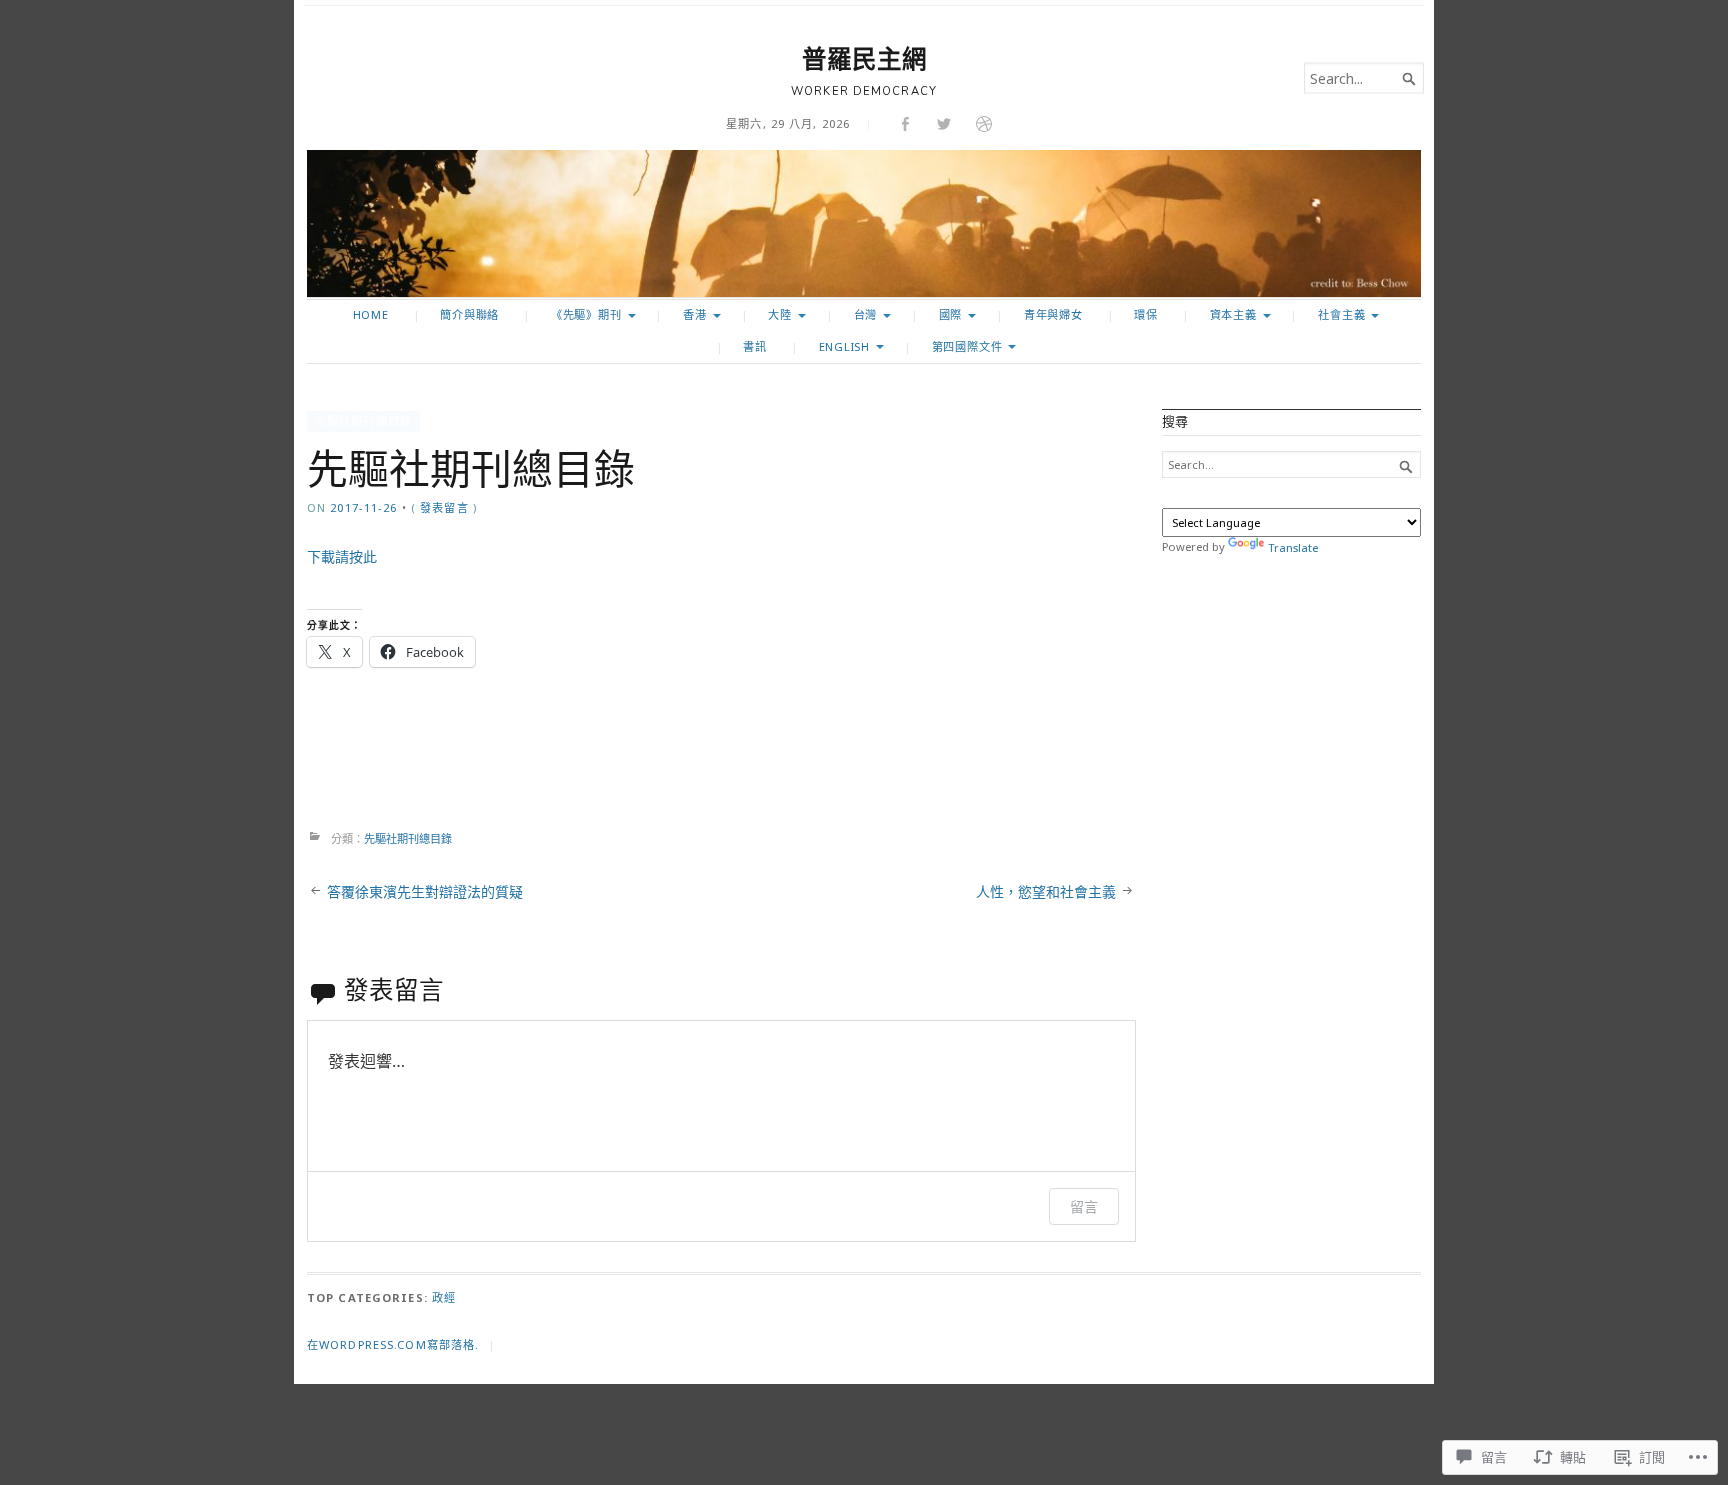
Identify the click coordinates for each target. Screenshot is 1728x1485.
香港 (695, 314)
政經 (444, 1297)
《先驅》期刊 (586, 314)
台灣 (866, 314)
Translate (1293, 547)
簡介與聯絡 (469, 314)
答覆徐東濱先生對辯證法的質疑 (425, 891)
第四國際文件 (967, 346)
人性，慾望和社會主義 (1046, 891)
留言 (1084, 1206)
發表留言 (444, 507)
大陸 (780, 314)
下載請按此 (342, 556)
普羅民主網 (864, 60)
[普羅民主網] (864, 223)
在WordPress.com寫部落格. (393, 1344)
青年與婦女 (1053, 314)
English (845, 346)
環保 (1146, 314)
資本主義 (1233, 314)
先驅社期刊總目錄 (363, 420)
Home (371, 314)
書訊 (755, 346)
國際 (951, 314)
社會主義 (1341, 314)
